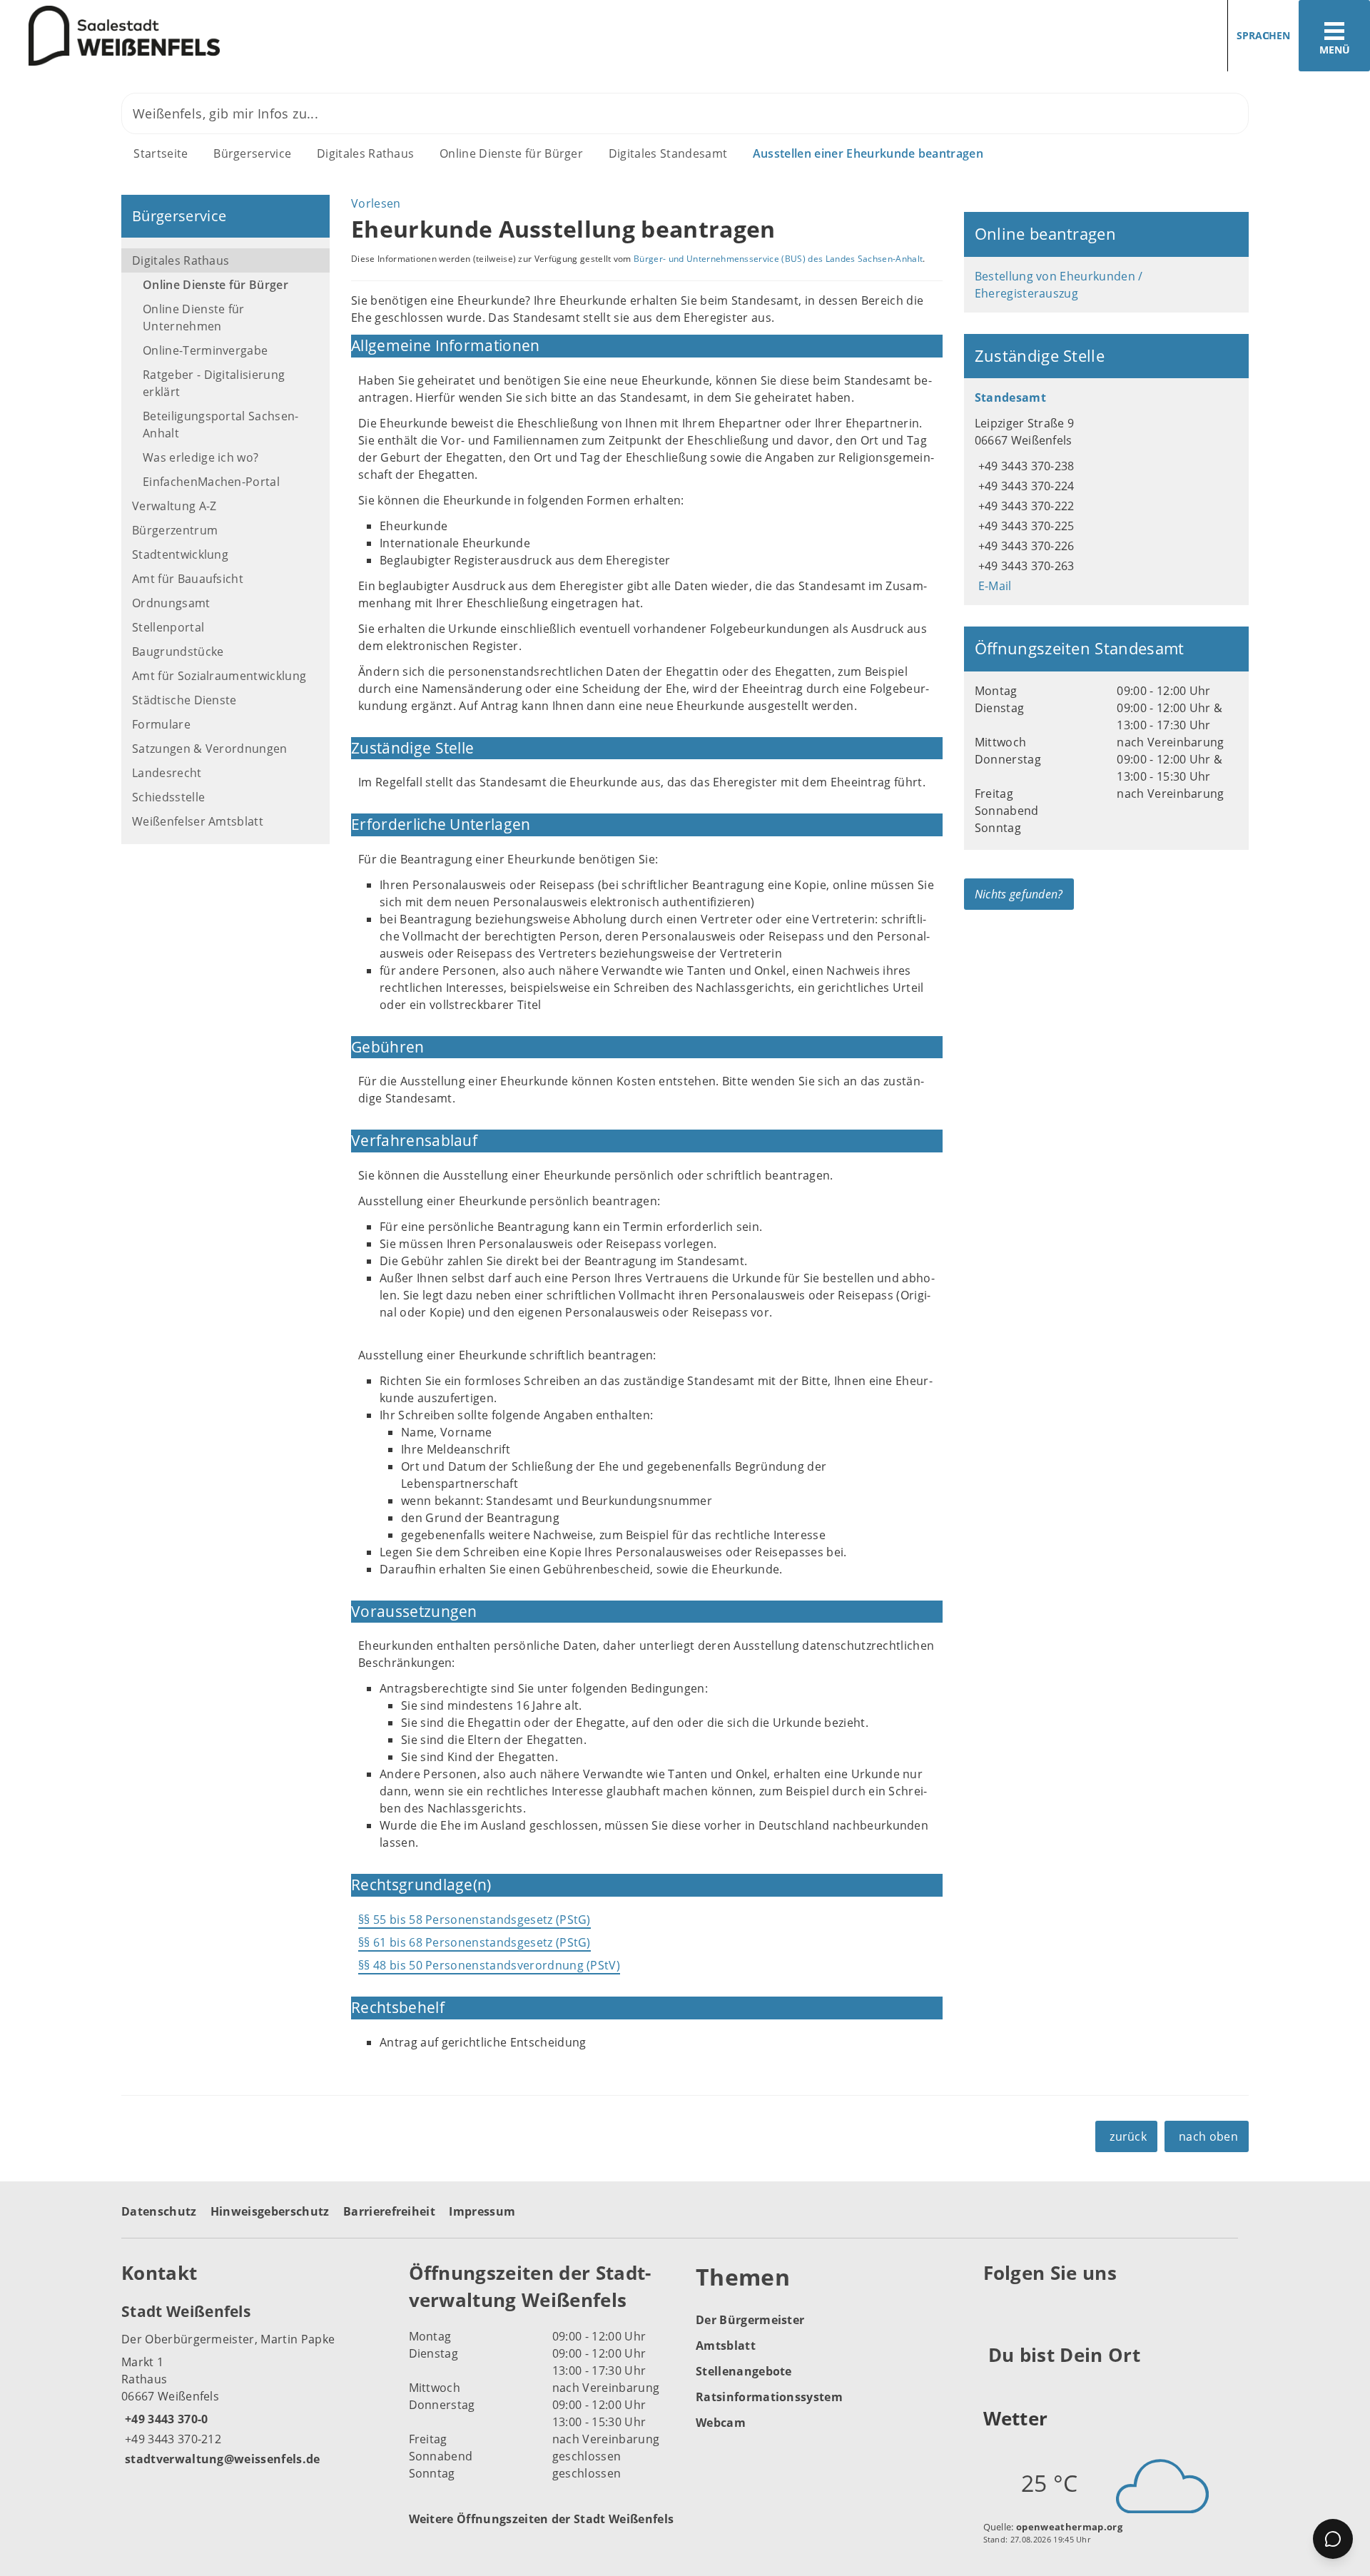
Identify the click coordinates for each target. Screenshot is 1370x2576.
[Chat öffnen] (1333, 2539)
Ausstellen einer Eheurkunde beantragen (868, 153)
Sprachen (1263, 35)
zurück (1128, 2136)
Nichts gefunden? (1019, 894)
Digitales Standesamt (668, 153)
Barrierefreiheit (389, 2211)
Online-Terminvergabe (205, 350)
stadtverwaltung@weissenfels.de (221, 2459)
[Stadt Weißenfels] (254, 2384)
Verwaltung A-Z (174, 506)
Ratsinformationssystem (769, 2397)
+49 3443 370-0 (164, 2419)
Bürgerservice (252, 153)
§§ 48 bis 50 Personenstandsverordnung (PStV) (489, 1965)
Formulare (161, 724)
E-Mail (993, 586)
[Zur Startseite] (337, 36)
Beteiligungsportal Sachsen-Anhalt (221, 425)
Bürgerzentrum (175, 530)
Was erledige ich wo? (201, 457)
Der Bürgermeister (750, 2320)
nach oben (1208, 2136)
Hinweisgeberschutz (270, 2211)
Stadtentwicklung (180, 554)
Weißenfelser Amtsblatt (198, 821)
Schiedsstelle (168, 797)
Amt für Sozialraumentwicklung (219, 676)
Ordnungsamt (171, 603)
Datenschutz (159, 2211)
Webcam (721, 2423)
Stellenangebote (744, 2371)
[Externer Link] (996, 2308)
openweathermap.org (1069, 2527)
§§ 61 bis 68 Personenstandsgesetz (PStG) (475, 1942)
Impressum (482, 2211)
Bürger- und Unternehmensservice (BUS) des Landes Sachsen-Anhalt (778, 259)
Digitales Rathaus (365, 153)
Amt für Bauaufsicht (188, 579)
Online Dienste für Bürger (511, 153)
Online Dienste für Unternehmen (194, 318)
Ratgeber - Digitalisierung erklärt (214, 383)
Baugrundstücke (178, 651)
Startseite (161, 153)
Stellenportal (168, 627)
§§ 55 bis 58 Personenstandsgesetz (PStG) (475, 1920)
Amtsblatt (726, 2346)
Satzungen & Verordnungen (210, 749)
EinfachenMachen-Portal (211, 482)
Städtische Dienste (184, 700)
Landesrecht (167, 773)
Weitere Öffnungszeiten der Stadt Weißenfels (542, 2519)
